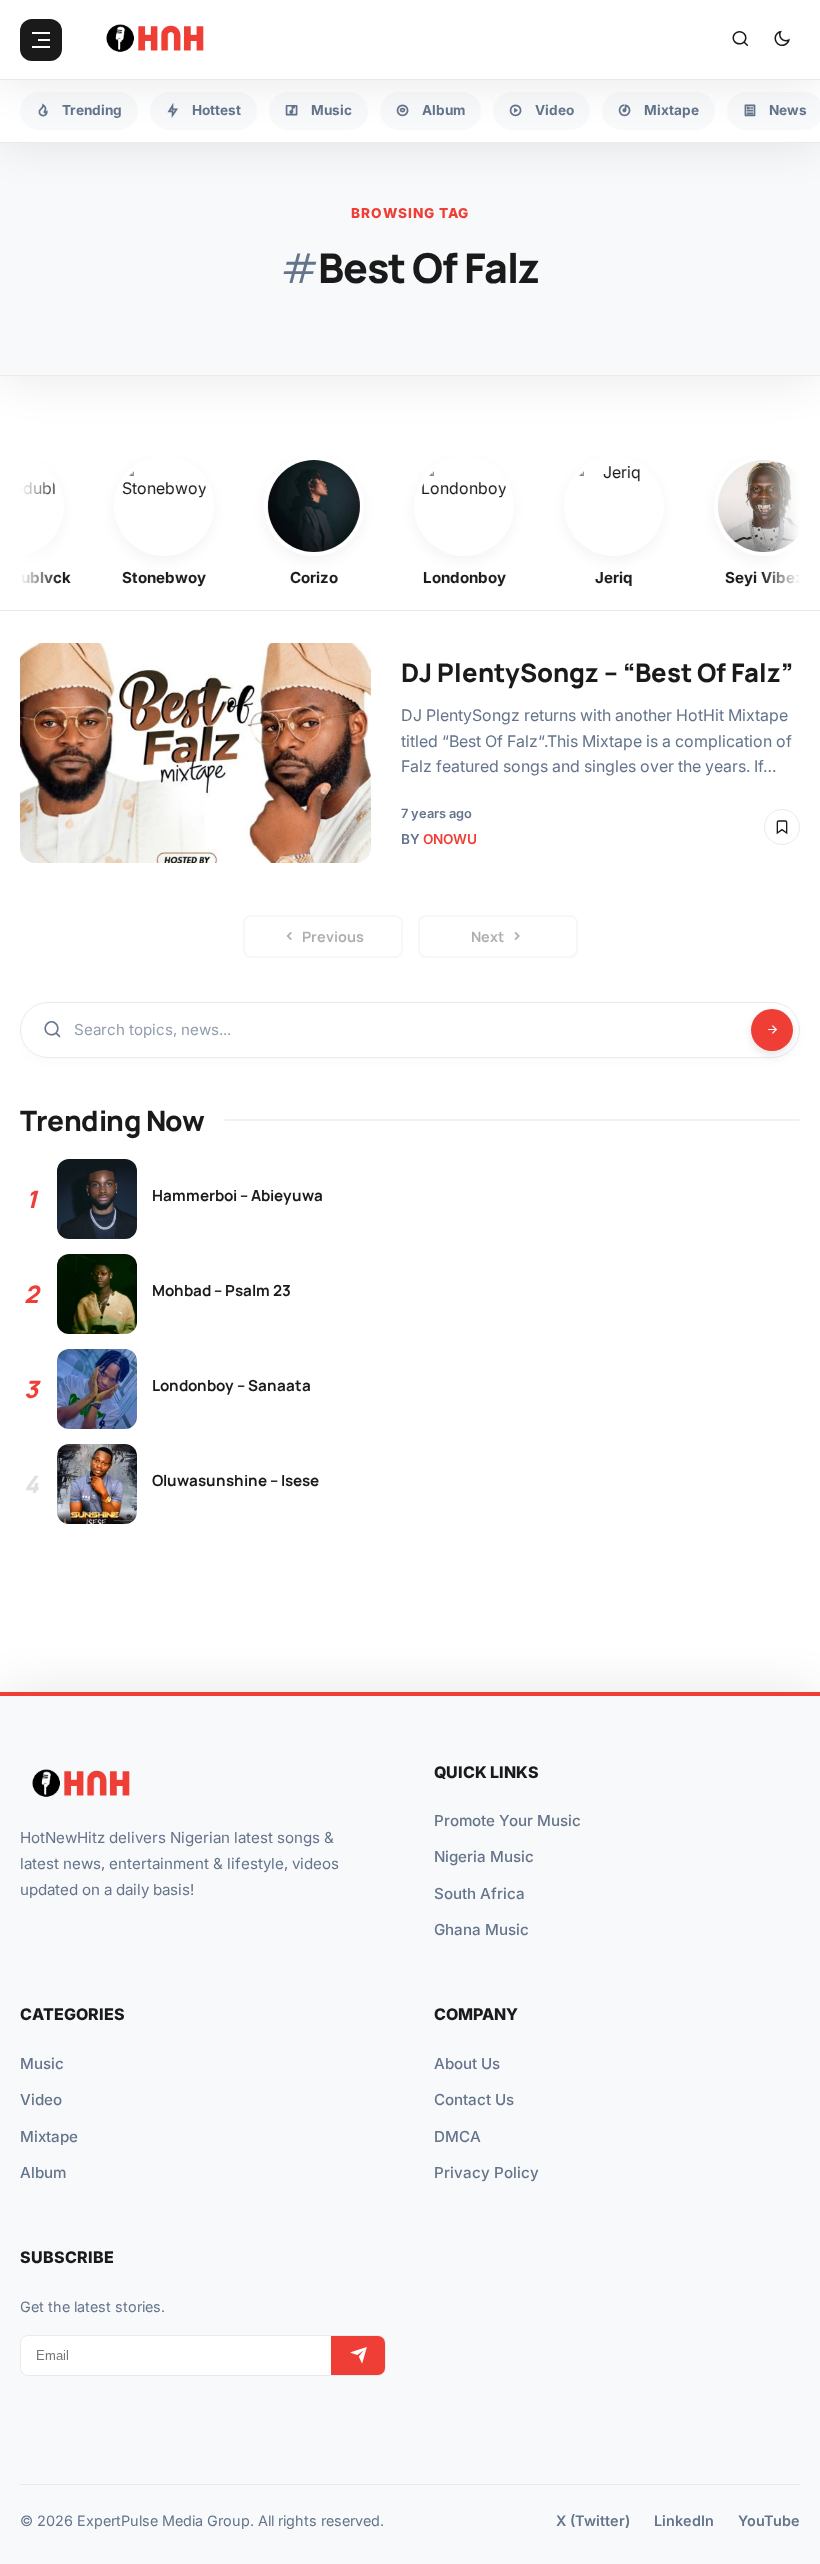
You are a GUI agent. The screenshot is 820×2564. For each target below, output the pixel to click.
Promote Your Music (507, 1820)
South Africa (479, 1893)
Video (41, 2099)
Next (487, 936)
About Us (467, 2063)
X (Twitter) (593, 2520)
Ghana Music (481, 1929)
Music (42, 2063)
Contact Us (474, 2099)
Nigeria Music (484, 1856)
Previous (333, 936)
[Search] (740, 40)
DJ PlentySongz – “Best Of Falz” (597, 672)
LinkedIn (684, 2520)
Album (43, 2172)
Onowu (450, 839)
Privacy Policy (486, 2172)
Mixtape (49, 2136)
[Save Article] (782, 827)
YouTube (769, 2520)
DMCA (457, 2136)
